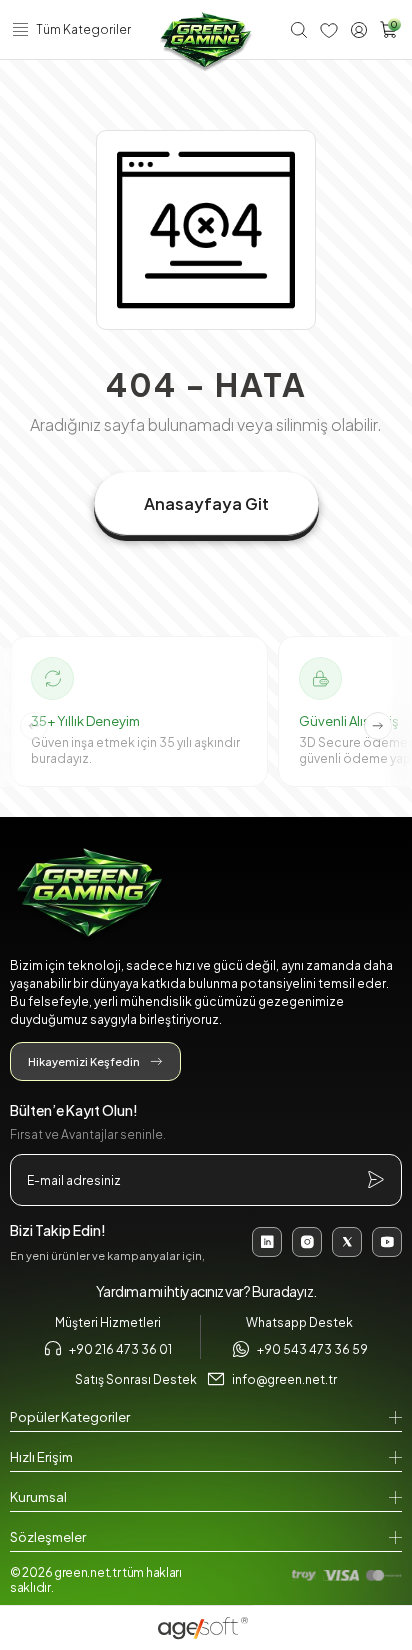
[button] (378, 726)
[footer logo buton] (206, 895)
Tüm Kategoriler (83, 29)
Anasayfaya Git (206, 503)
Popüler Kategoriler (70, 1417)
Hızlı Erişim (41, 1457)
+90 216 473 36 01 (120, 1349)
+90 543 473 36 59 (312, 1349)
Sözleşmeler (48, 1537)
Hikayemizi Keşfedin (84, 1061)
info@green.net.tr (284, 1379)
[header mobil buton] (206, 42)
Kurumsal (38, 1497)
